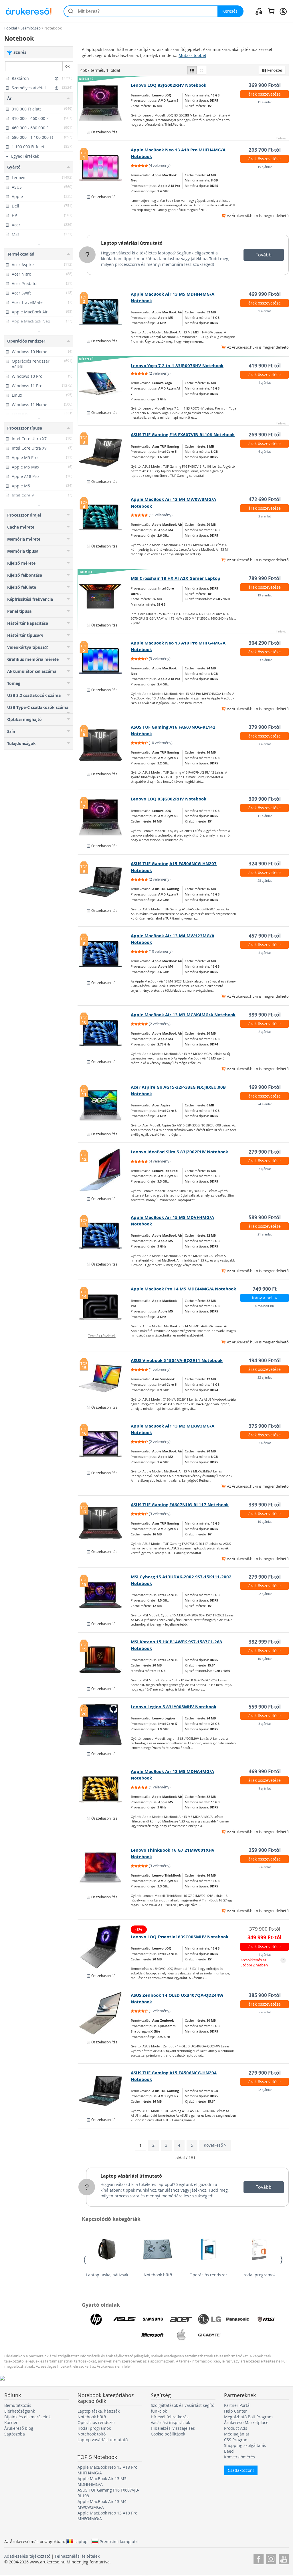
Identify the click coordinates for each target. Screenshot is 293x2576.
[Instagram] (271, 2558)
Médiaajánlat (237, 2434)
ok (67, 66)
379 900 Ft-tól (265, 727)
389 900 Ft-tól (265, 1015)
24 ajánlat (265, 1104)
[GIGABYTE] (209, 2335)
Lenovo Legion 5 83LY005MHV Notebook (174, 1707)
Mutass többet (192, 55)
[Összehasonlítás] (259, 11)
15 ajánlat (265, 167)
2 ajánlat (265, 516)
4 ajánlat (265, 382)
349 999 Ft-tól (265, 1937)
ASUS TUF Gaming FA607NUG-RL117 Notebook (180, 1505)
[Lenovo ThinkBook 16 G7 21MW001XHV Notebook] (104, 1868)
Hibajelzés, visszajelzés (173, 2428)
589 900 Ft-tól (265, 1217)
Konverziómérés (239, 2457)
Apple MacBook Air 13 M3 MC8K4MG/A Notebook (183, 1015)
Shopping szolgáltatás (245, 2445)
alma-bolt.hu (265, 1306)
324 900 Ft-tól (265, 864)
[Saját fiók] (283, 11)
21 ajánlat (265, 1234)
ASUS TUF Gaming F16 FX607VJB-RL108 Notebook (183, 435)
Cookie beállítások (168, 2434)
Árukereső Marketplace (246, 2422)
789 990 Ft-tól (265, 578)
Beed (229, 2451)
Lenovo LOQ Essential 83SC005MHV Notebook (180, 1937)
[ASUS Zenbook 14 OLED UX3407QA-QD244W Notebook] (104, 2013)
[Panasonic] (238, 2319)
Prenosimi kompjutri (119, 2541)
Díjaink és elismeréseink (27, 2417)
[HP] (96, 2319)
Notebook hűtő (158, 2275)
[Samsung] (153, 2319)
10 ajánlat (265, 1522)
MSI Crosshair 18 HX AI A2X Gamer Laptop (176, 578)
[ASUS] (124, 2319)
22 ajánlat (265, 1377)
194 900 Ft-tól (265, 1360)
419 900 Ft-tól (265, 366)
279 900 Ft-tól (265, 1152)
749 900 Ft (265, 1289)
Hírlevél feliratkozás (170, 2417)
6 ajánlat (265, 451)
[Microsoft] (153, 2335)
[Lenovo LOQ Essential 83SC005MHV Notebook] (104, 1947)
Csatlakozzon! (241, 2470)
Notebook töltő (92, 2434)
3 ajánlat (265, 1724)
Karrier (11, 2422)
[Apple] (181, 2335)
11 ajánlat (265, 102)
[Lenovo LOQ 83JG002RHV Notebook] (104, 103)
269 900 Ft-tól (265, 435)
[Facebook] (259, 2558)
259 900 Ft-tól (265, 1850)
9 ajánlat (265, 311)
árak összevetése (265, 94)
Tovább (264, 255)
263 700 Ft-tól (265, 150)
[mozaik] (201, 70)
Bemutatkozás (18, 2405)
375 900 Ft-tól (265, 1426)
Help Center (235, 2411)
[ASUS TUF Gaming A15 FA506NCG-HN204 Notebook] (104, 2091)
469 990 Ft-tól (265, 294)
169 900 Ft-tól (265, 1087)
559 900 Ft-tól (265, 1707)
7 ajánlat (265, 744)
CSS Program (236, 2440)
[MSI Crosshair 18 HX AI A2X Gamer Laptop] (104, 596)
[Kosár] (271, 11)
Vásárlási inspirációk (170, 2422)
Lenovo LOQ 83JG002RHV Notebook (169, 85)
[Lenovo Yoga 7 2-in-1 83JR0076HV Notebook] (104, 384)
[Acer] (181, 2319)
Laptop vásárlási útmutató (132, 243)
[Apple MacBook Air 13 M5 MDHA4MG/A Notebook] (104, 1790)
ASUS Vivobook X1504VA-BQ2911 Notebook (177, 1360)
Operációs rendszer (208, 2275)
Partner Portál (237, 2405)
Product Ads (236, 2428)
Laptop (81, 2541)
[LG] (209, 2319)
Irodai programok (259, 2275)
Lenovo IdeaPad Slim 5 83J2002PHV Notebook (179, 1152)
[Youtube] (284, 2558)
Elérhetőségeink (20, 2411)
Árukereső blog (19, 2428)
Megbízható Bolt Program (248, 2417)
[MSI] (266, 2319)
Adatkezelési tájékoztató (27, 2556)
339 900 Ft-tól (265, 1505)
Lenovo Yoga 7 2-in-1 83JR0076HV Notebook (177, 366)
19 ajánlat (265, 595)
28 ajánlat (265, 880)
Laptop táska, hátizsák (107, 2275)
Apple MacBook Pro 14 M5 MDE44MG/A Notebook (183, 1289)
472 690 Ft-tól (265, 499)
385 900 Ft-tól (265, 1995)
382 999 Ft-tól (265, 1642)
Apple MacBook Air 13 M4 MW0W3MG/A (102, 2504)
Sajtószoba (15, 2434)
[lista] (192, 70)
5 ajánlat (265, 953)
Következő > (215, 2145)
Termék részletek (102, 1336)
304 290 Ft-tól (265, 643)
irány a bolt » (265, 1298)
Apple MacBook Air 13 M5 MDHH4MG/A (102, 2481)
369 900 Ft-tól (265, 85)
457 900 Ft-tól (265, 936)
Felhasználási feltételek (77, 2556)
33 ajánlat (265, 660)
